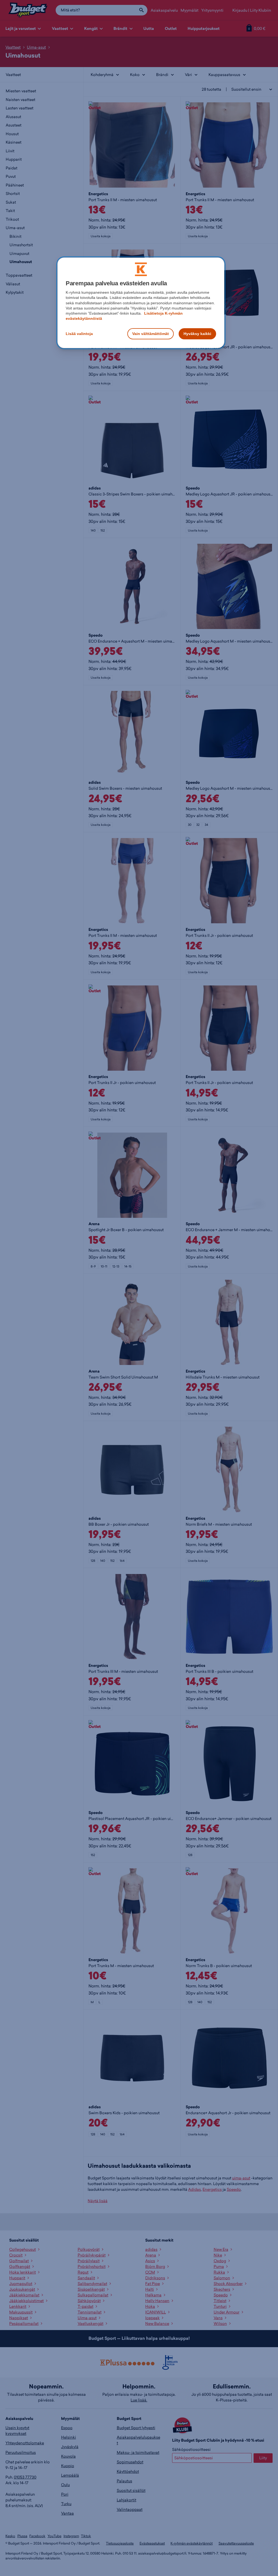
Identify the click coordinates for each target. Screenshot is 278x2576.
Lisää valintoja (79, 334)
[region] (141, 303)
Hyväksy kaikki (197, 334)
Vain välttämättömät (151, 334)
